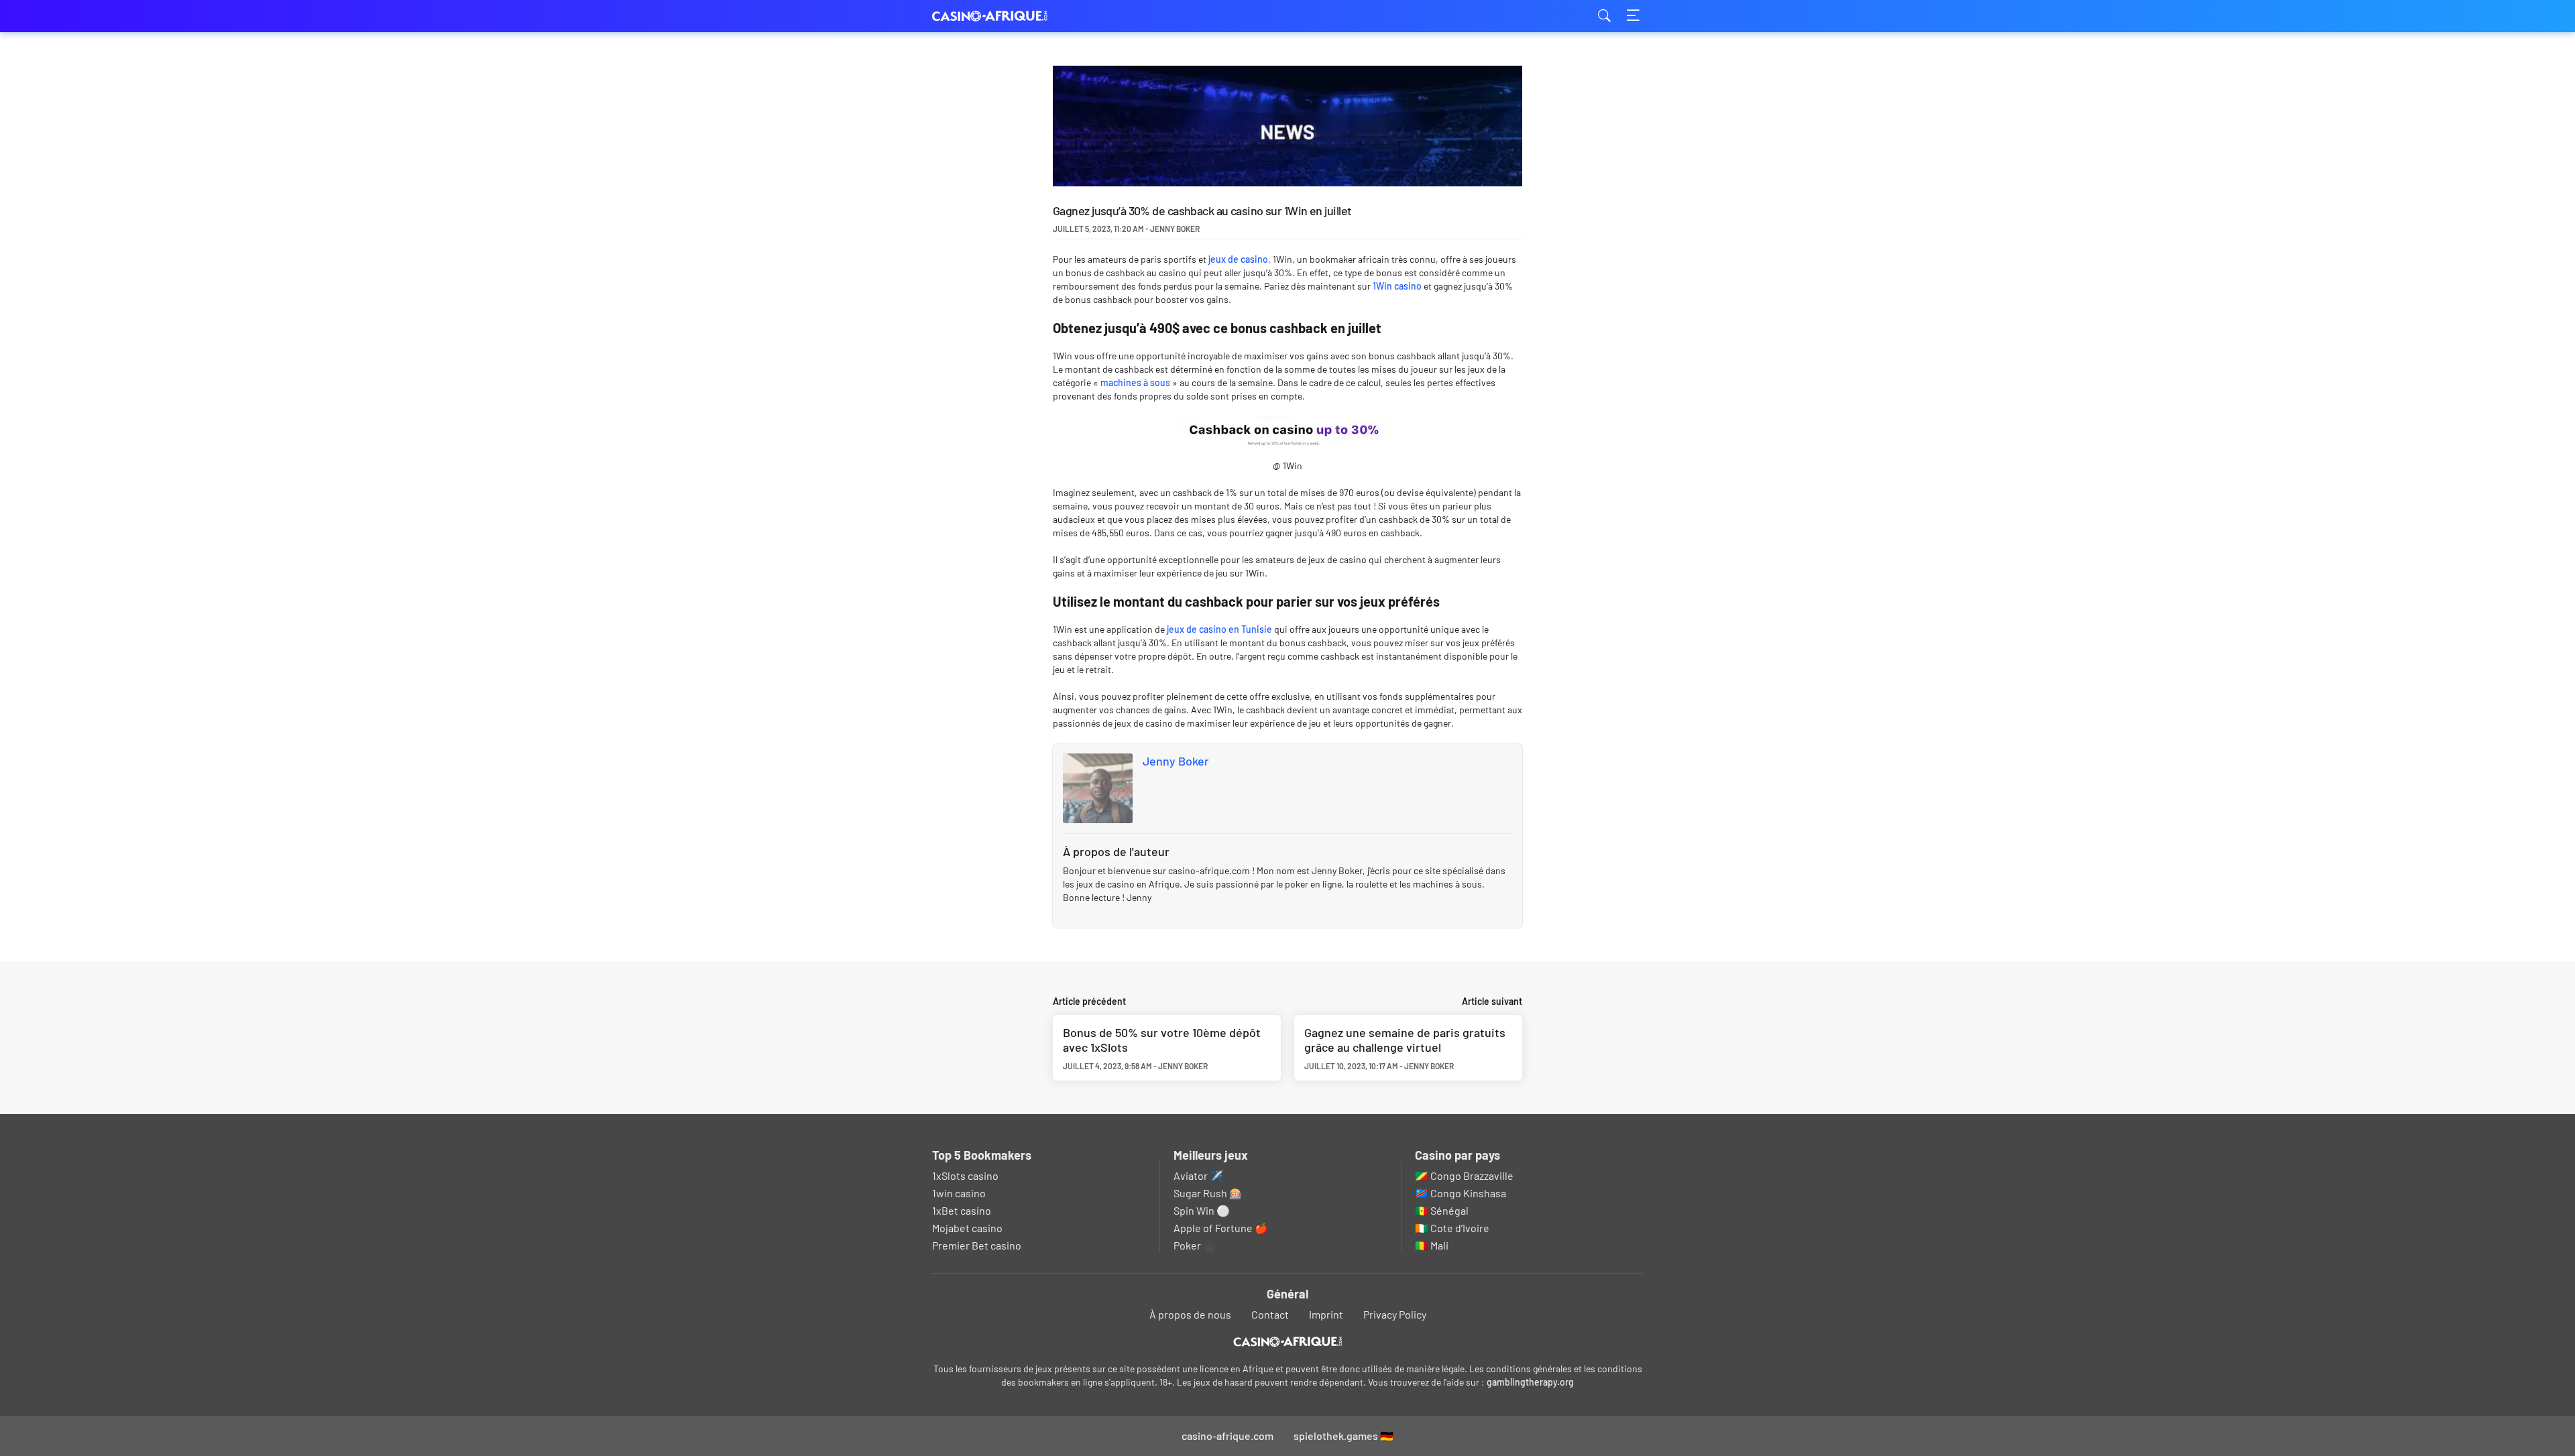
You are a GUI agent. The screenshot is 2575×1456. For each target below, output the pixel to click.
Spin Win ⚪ (1202, 1210)
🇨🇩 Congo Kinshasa (1461, 1193)
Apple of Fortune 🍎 (1221, 1228)
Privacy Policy (1395, 1314)
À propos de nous (1190, 1314)
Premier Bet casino (977, 1245)
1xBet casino (962, 1210)
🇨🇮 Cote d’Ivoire (1452, 1228)
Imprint (1326, 1314)
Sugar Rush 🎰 (1208, 1193)
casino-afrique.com (999, 16)
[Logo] (1288, 1342)
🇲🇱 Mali (1432, 1245)
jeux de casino (1238, 259)
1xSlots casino (965, 1175)
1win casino (959, 1193)
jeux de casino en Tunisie (1219, 629)
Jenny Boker (1176, 761)
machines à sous (1135, 382)
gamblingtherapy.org (1530, 1382)
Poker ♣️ (1195, 1245)
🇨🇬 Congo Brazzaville (1464, 1175)
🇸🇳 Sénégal (1442, 1210)
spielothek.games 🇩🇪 (1343, 1436)
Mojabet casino (967, 1228)
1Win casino (1397, 286)
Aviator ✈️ (1198, 1175)
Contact (1270, 1314)
